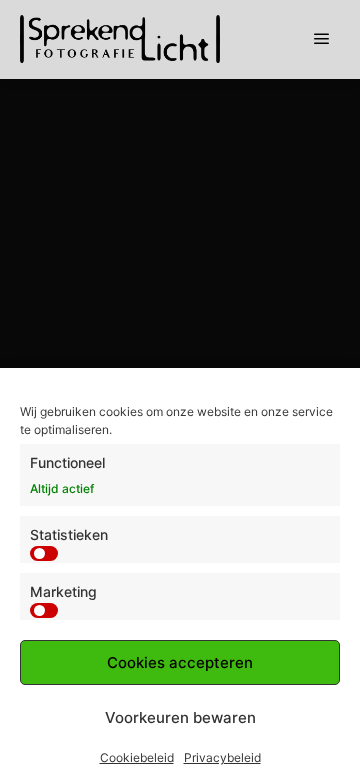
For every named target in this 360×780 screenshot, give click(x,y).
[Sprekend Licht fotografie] (120, 39)
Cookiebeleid (137, 757)
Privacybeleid (222, 757)
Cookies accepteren (180, 662)
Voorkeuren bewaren (180, 717)
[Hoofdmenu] (322, 39)
